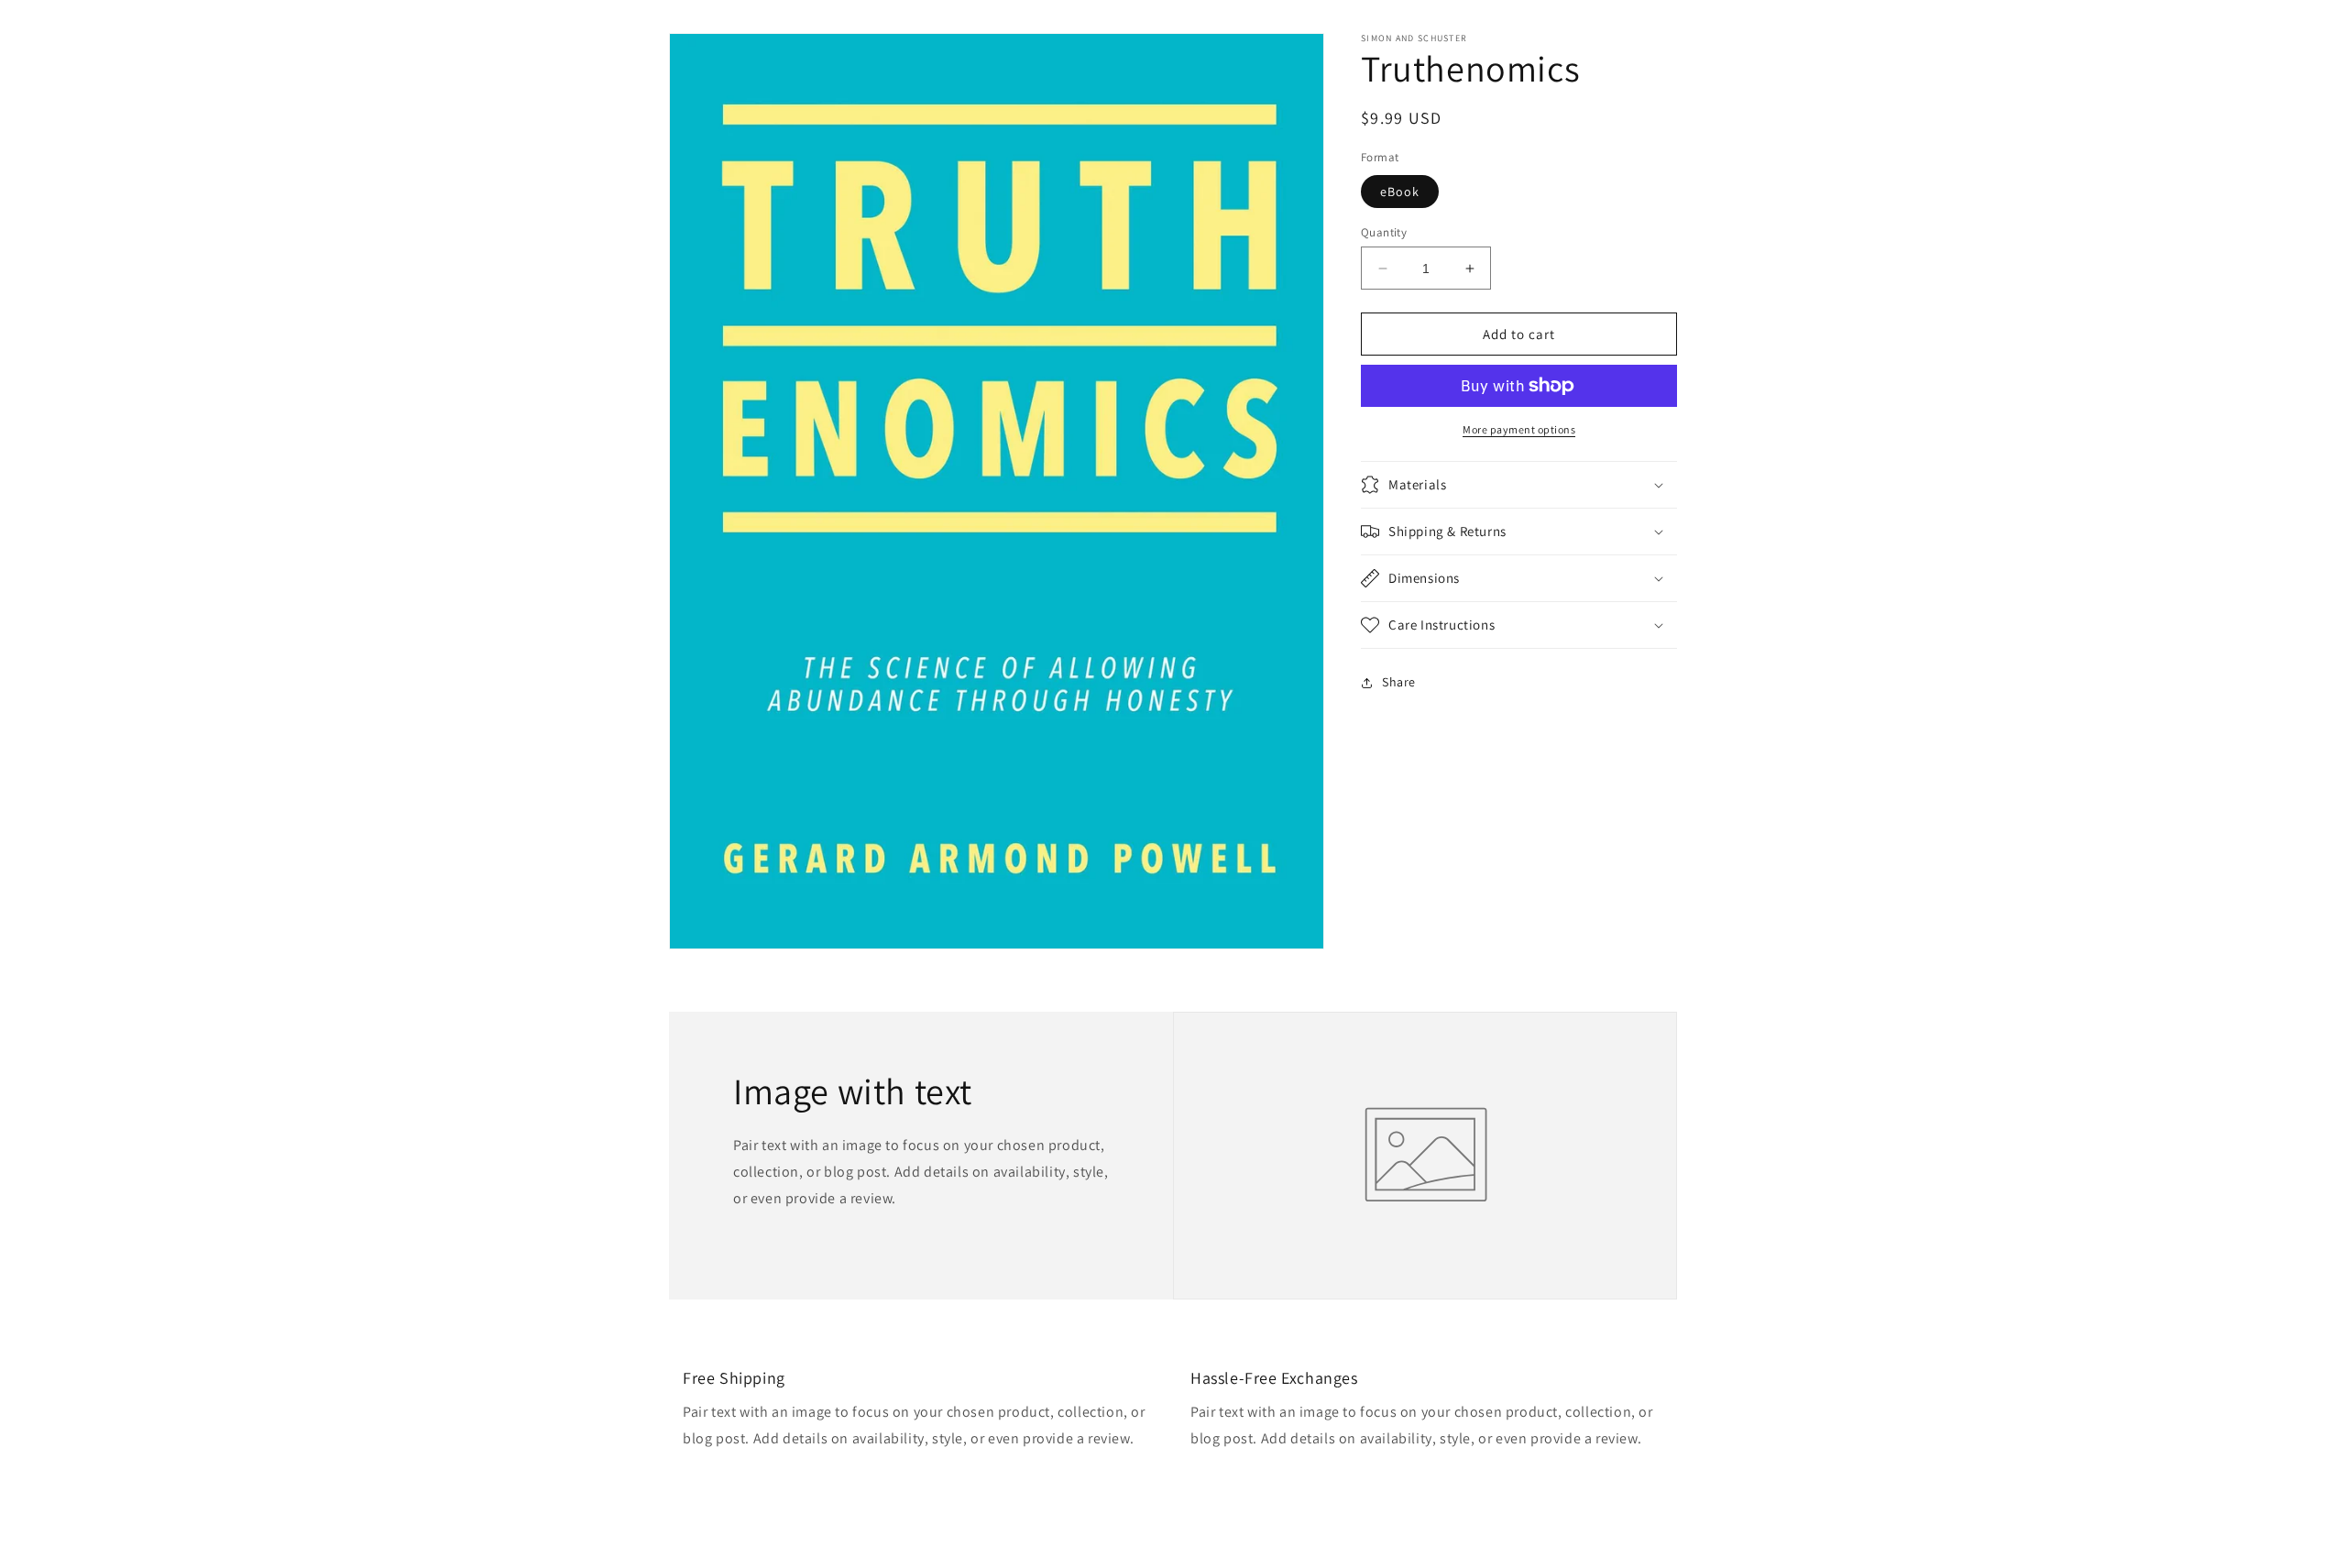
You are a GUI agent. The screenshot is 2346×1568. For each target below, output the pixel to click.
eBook (1400, 192)
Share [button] (1399, 682)
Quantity (1384, 232)
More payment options (1519, 429)
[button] (1519, 485)
